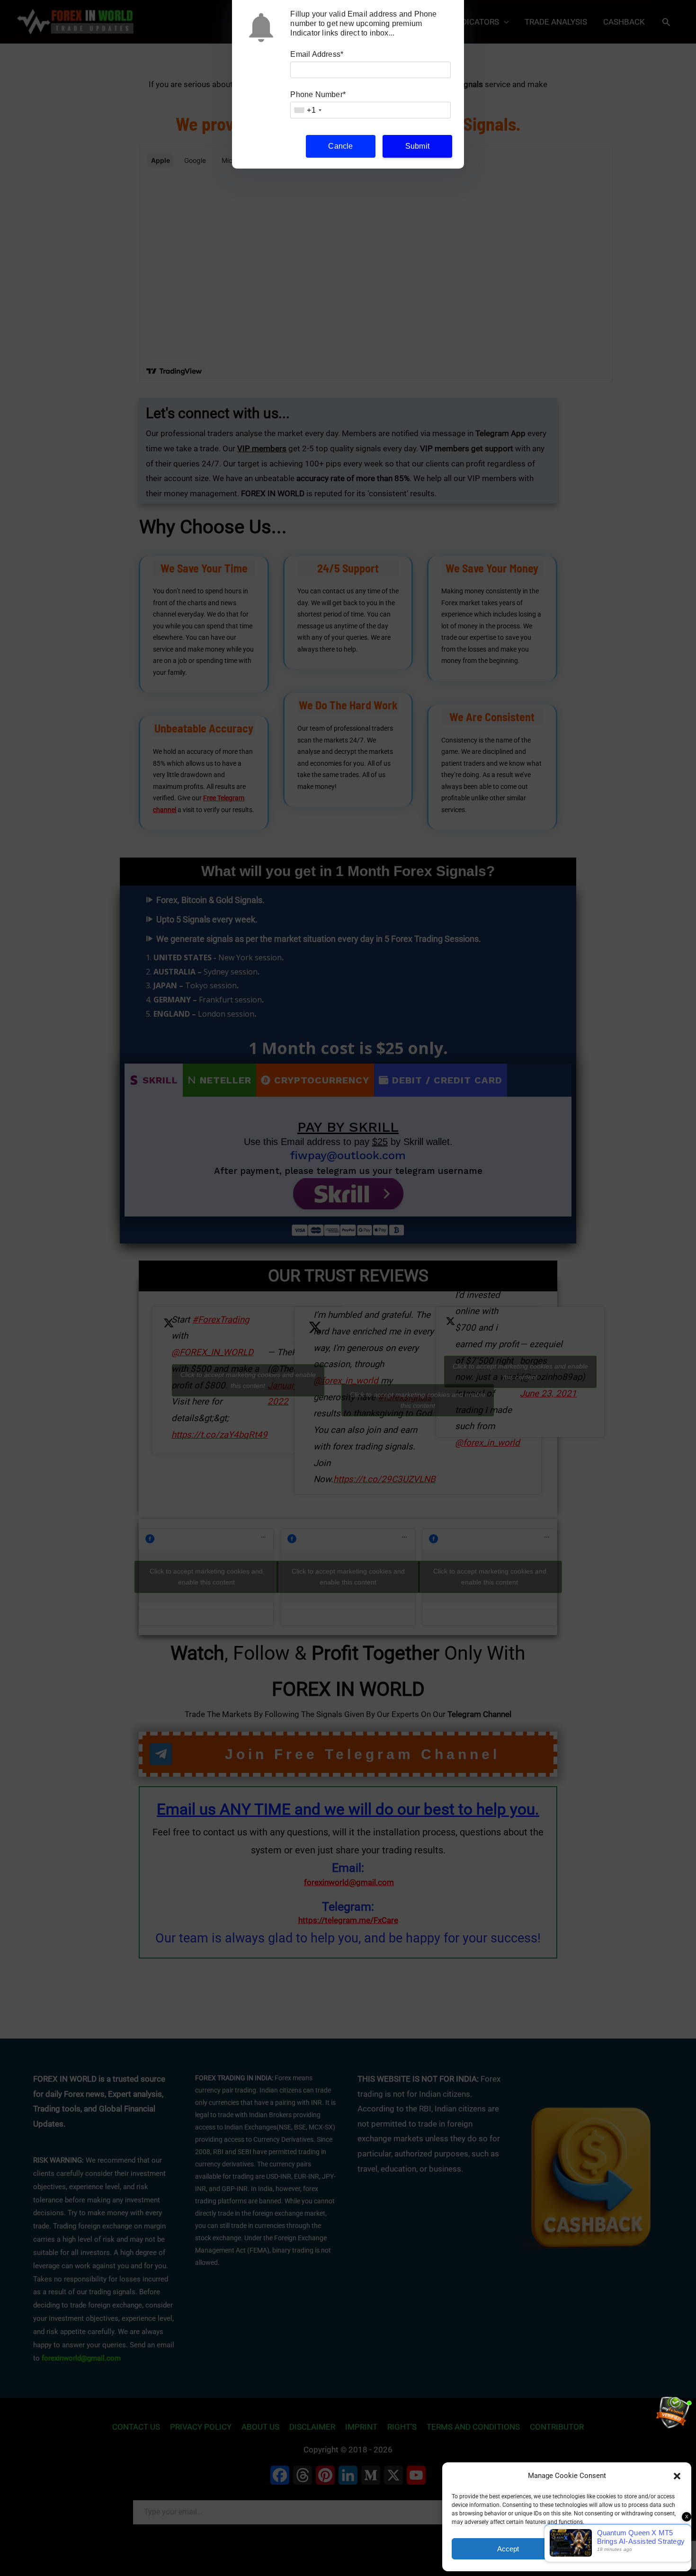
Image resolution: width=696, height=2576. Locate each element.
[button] (677, 2476)
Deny (626, 2549)
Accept (508, 2549)
